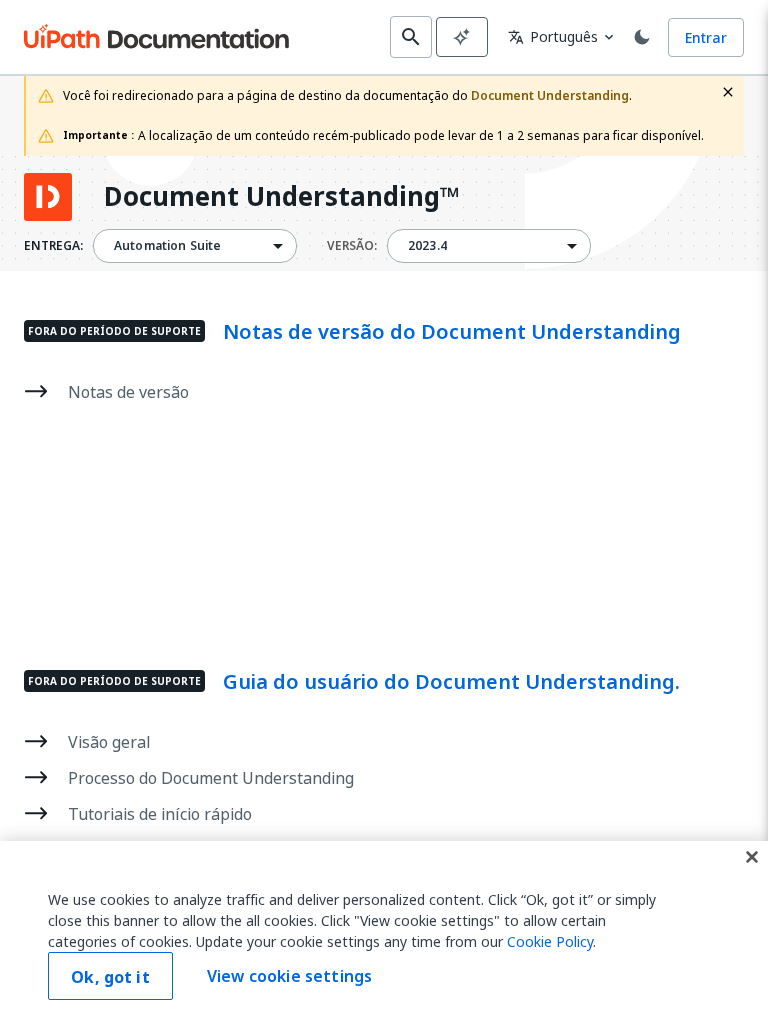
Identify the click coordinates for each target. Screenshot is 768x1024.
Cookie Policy (550, 941)
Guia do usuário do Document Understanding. (451, 682)
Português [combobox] (553, 36)
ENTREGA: (53, 246)
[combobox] (195, 246)
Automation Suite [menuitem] (167, 246)
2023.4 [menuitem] (427, 246)
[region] (384, 932)
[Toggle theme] (642, 37)
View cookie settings (289, 976)
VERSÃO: (352, 246)
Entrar (706, 37)
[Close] (752, 857)
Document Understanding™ (282, 197)
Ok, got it (110, 977)
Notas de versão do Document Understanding (452, 332)
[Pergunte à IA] (462, 37)
